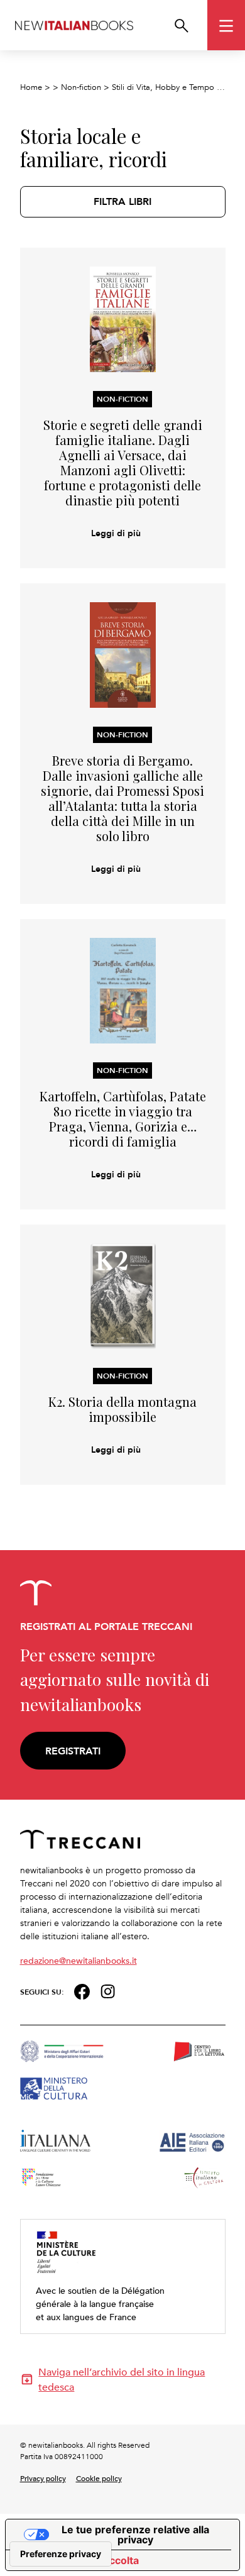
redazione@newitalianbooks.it (79, 1960)
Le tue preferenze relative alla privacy (135, 2535)
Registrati (73, 1751)
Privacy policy (43, 2478)
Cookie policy (99, 2478)
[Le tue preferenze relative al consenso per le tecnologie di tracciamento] (61, 2554)
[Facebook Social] (82, 1990)
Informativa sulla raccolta (77, 2560)
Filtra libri (122, 201)
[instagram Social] (108, 1990)
